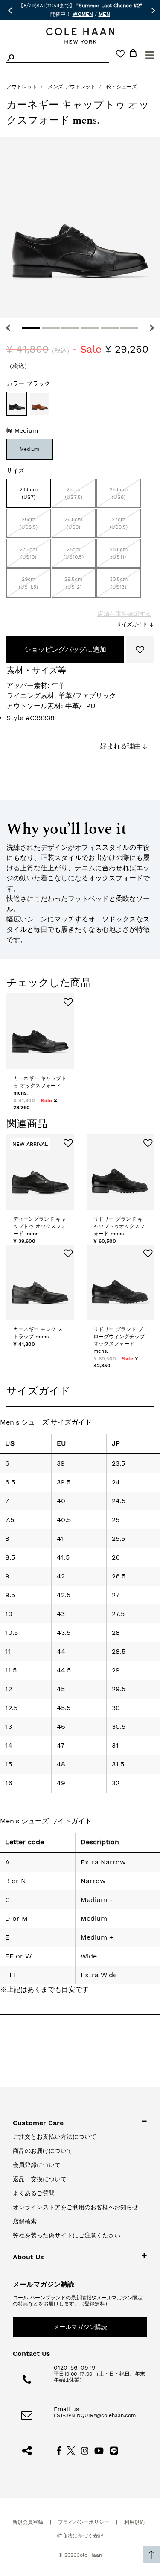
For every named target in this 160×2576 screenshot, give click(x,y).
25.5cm (119, 493)
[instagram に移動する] (85, 2450)
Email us (66, 2409)
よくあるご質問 (34, 2193)
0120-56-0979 (75, 2367)
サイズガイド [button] (38, 1391)
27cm (119, 523)
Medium (29, 449)
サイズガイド (132, 624)
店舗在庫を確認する (124, 614)
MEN (104, 14)
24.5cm (29, 493)
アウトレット (22, 87)
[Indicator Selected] (31, 328)
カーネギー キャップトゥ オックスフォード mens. (40, 1086)
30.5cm (119, 583)
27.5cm (28, 553)
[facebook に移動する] (59, 2450)
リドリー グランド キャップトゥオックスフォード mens (119, 1226)
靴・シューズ (122, 87)
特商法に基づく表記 (80, 2536)
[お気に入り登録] (140, 650)
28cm (74, 553)
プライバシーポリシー (84, 2522)
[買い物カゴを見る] (133, 54)
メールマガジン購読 (80, 2327)
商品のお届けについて (43, 2151)
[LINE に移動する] (114, 2450)
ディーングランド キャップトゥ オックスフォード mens (40, 1226)
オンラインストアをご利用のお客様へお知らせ (76, 2207)
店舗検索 (25, 2221)
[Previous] (8, 328)
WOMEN (83, 14)
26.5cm (73, 523)
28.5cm (119, 553)
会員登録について (37, 2165)
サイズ (15, 471)
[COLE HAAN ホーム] (80, 36)
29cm (28, 583)
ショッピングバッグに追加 (65, 649)
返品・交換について (40, 2179)
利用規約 (134, 2522)
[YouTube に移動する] (99, 2450)
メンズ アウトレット (72, 87)
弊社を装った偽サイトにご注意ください (67, 2235)
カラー (28, 383)
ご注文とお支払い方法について (55, 2137)
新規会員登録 (28, 2522)
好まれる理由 (120, 746)
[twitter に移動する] (71, 2450)
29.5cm (73, 583)
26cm (29, 523)
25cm (74, 493)
